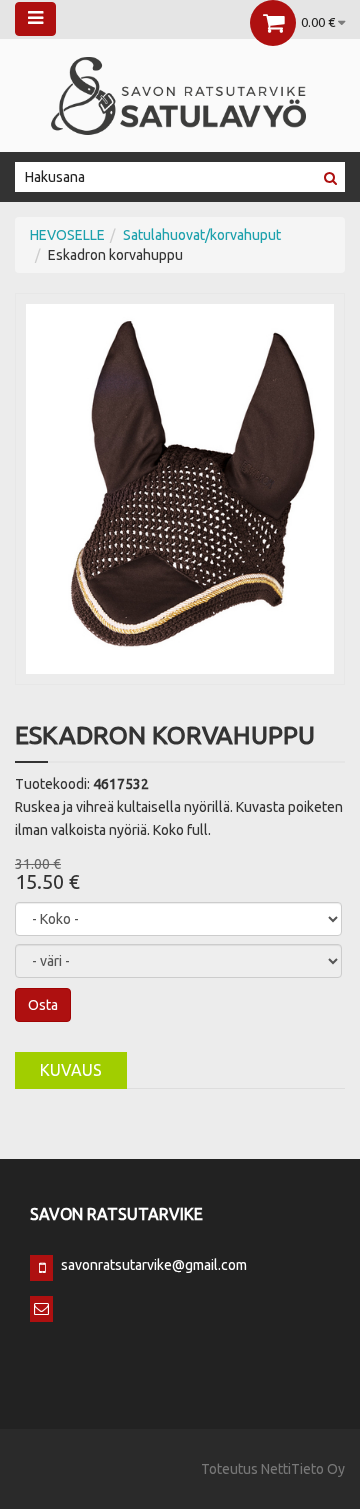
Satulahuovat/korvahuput (202, 235)
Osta (43, 1005)
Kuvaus (71, 1070)
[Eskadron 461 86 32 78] (180, 488)
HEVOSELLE (67, 235)
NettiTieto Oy (303, 1469)
